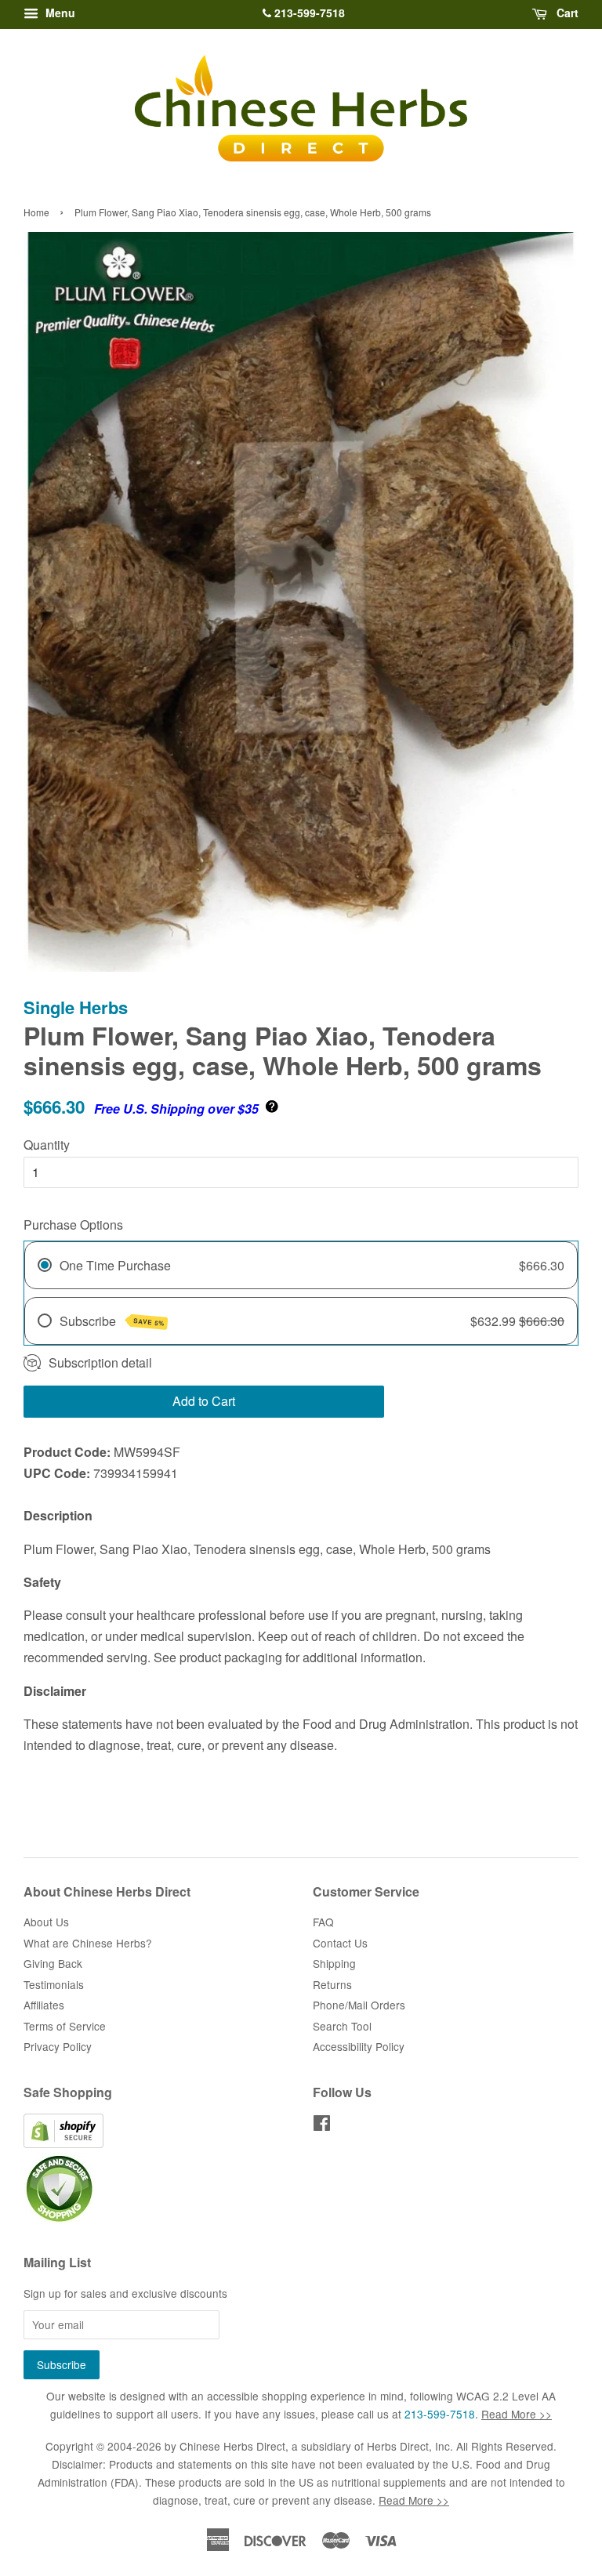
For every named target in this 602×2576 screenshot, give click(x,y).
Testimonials (54, 1984)
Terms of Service (65, 2026)
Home (36, 212)
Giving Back (53, 1963)
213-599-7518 (308, 13)
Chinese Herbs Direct (232, 2446)
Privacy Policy (58, 2046)
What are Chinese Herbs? (88, 1943)
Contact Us (340, 1943)
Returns (332, 1984)
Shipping (334, 1963)
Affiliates (44, 2005)
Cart (566, 13)
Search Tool (342, 2026)
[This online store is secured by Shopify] (63, 2143)
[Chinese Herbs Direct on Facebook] (322, 2125)
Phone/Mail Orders (359, 2005)
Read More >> (517, 2414)
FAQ (323, 1922)
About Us (46, 1922)
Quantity (47, 1145)
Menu (59, 13)
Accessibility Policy (359, 2046)
